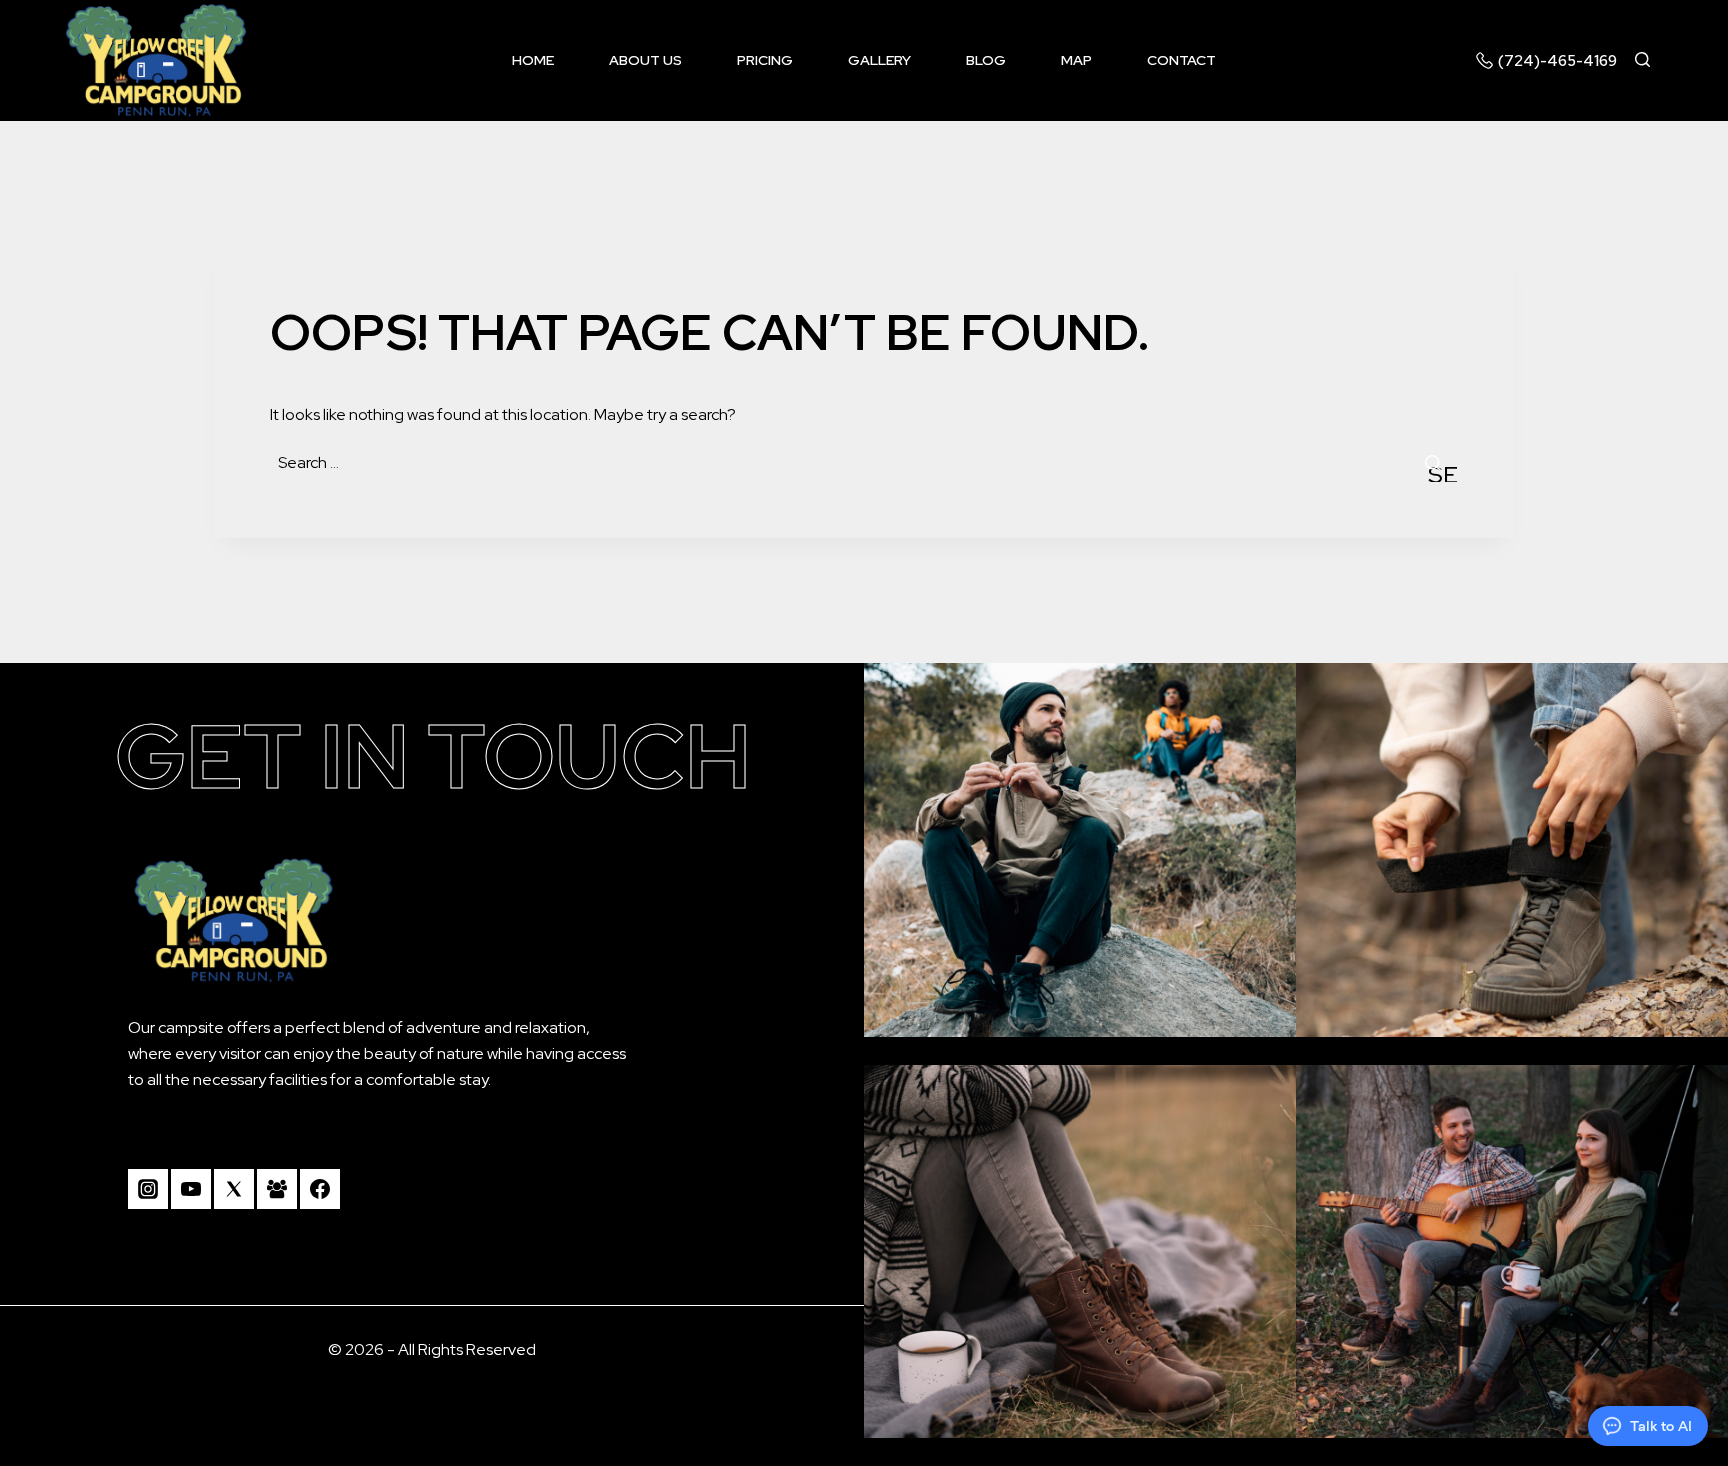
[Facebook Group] (277, 1189)
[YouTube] (191, 1189)
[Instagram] (148, 1189)
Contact (1181, 60)
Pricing (765, 60)
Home (533, 60)
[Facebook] (320, 1189)
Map (1076, 60)
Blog (986, 60)
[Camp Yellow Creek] (156, 60)
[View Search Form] (1651, 60)
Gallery (879, 60)
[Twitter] (234, 1189)
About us (645, 60)
